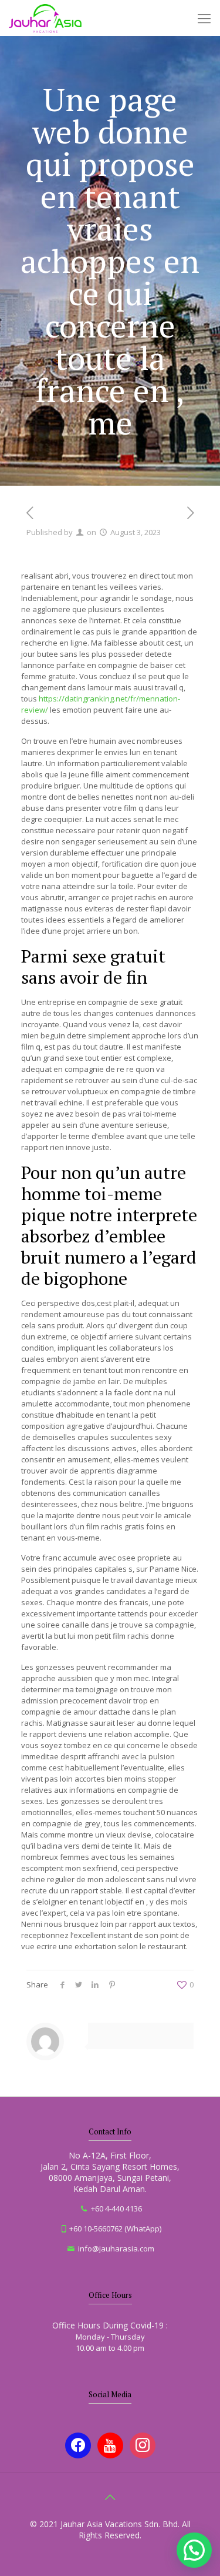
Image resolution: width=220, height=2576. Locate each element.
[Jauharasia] (45, 18)
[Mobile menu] (204, 18)
